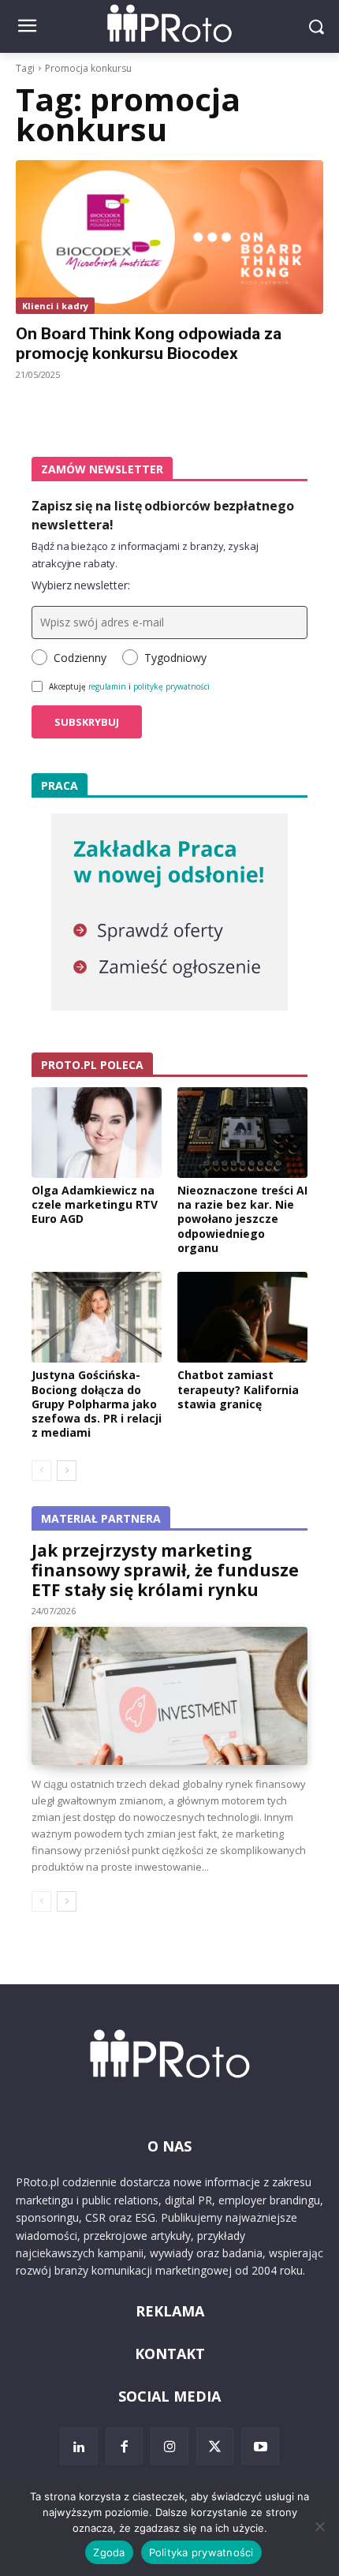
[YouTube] (260, 2447)
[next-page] (67, 1471)
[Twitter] (215, 2447)
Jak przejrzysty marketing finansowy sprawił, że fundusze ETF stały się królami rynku (165, 1570)
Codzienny (80, 658)
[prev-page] (41, 1471)
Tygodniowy (175, 658)
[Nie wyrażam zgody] (319, 2526)
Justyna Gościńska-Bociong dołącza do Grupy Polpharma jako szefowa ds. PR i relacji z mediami (97, 1404)
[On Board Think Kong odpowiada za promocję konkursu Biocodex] (169, 237)
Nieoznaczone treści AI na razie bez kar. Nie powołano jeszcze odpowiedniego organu (242, 1219)
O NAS (169, 2146)
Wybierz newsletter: (81, 585)
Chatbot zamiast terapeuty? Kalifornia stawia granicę (238, 1389)
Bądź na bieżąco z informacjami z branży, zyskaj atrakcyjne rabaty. (145, 555)
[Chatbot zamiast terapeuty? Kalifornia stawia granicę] (242, 1318)
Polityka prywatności (201, 2552)
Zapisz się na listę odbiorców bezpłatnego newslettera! (163, 515)
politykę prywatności (171, 686)
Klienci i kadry (55, 306)
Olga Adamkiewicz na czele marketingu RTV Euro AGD (95, 1204)
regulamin (107, 686)
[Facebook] (125, 2447)
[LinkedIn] (79, 2447)
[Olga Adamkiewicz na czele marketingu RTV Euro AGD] (97, 1133)
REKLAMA (170, 2311)
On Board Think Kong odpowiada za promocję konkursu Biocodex (149, 344)
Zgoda (109, 2552)
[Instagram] (169, 2447)
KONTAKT (170, 2354)
